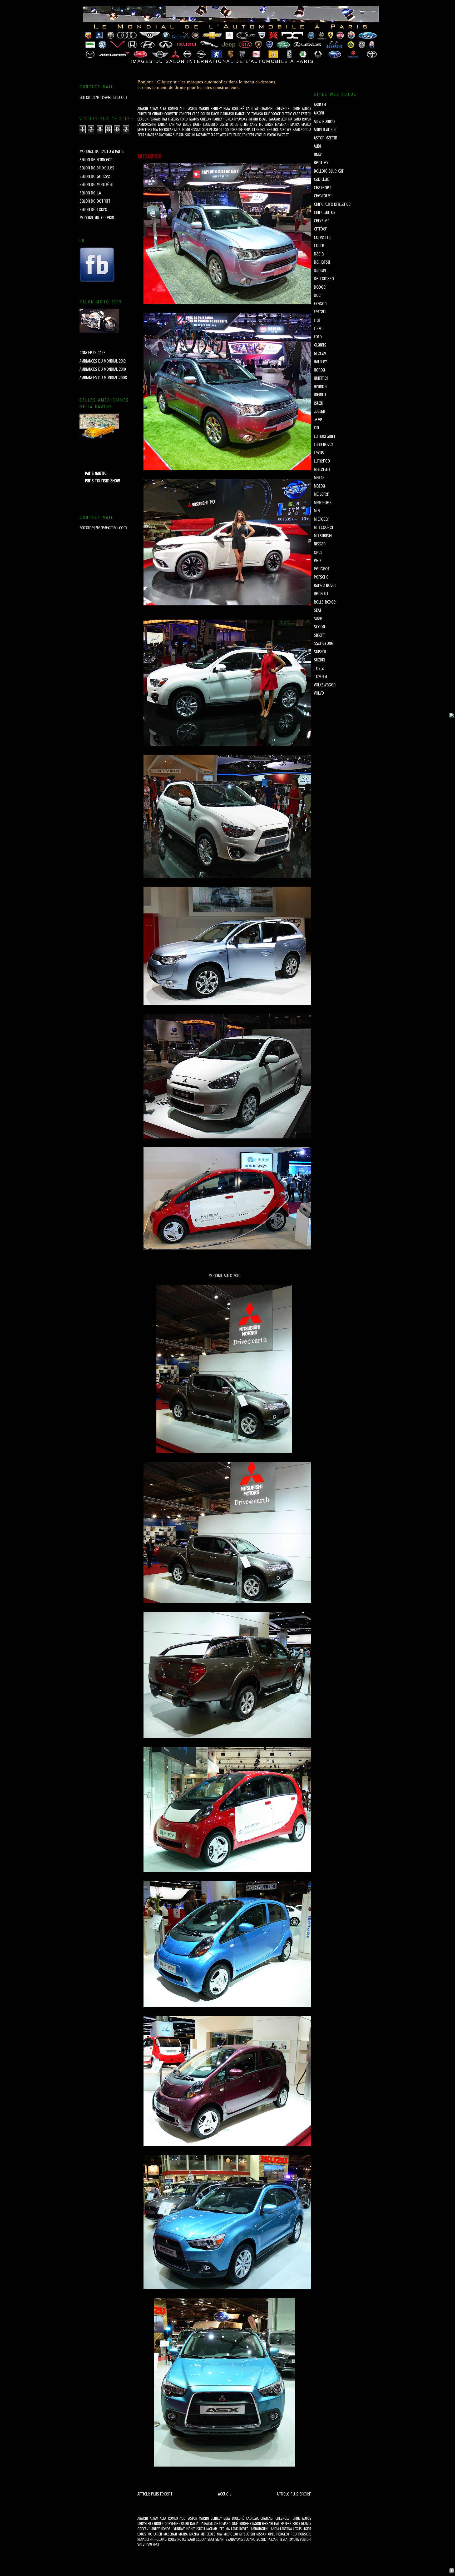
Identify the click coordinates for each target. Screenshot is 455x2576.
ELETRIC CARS (291, 114)
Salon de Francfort (97, 160)
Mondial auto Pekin (97, 218)
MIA (155, 130)
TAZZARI (201, 135)
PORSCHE (236, 130)
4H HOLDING (264, 130)
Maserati (322, 469)
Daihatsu (322, 262)
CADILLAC (252, 109)
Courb (319, 245)
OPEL (205, 130)
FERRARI (155, 119)
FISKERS (174, 119)
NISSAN (196, 130)
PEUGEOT (216, 130)
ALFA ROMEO (169, 109)
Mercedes (323, 503)
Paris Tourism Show (102, 481)
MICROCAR (166, 130)
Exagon (320, 304)
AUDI (183, 109)
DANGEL (241, 114)
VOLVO (272, 135)
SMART (149, 135)
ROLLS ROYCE (282, 130)
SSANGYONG (163, 135)
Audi (318, 146)
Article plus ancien (294, 2494)
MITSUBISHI (182, 130)
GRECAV (206, 119)
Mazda (319, 486)
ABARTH (143, 109)
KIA (290, 119)
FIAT (165, 119)
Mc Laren (322, 494)
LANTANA (175, 124)
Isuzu (318, 403)
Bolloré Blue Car (329, 171)
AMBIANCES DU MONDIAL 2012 (103, 361)
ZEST (285, 135)
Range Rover (325, 585)
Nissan (320, 544)
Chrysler (322, 221)
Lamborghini (325, 436)
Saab (318, 619)
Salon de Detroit (95, 201)
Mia (317, 511)
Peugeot (322, 569)
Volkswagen (325, 685)
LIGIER (197, 124)
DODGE (276, 114)
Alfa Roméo (324, 121)
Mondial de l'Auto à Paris (102, 151)
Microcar (322, 519)
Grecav (320, 353)
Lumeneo (322, 461)
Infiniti (320, 395)
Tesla (319, 668)
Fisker (319, 328)
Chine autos (325, 212)
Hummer (321, 378)
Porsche (321, 577)
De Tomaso (324, 279)
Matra (319, 478)
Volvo (319, 693)
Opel (318, 552)
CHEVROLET (283, 109)
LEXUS (187, 124)
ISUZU (263, 119)
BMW (227, 109)
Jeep (318, 420)
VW (279, 135)
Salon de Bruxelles (97, 168)
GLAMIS (194, 119)
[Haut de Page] (452, 2571)
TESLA (211, 135)
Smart (319, 635)
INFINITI (253, 119)
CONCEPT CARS (189, 114)
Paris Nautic (96, 473)
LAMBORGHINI (147, 124)
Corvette (322, 237)
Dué (317, 295)
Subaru (320, 652)
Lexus (319, 453)
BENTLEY (216, 109)
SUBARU (179, 135)
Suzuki (319, 660)
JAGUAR (274, 119)
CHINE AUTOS (302, 109)
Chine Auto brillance (332, 204)
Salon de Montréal (96, 184)
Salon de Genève (95, 176)
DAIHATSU (227, 114)
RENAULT (249, 130)
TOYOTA (221, 135)
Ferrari (320, 312)
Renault (321, 594)
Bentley (321, 163)
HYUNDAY (241, 119)
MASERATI (282, 124)
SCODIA (306, 130)
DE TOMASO (255, 114)
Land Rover (324, 444)
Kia (316, 428)
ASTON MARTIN (199, 109)
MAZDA (306, 124)
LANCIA (163, 124)
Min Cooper (324, 527)
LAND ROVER (303, 119)
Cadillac (321, 179)
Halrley (320, 361)
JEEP (284, 119)
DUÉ (267, 114)
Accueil (225, 2494)
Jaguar (320, 411)
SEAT (141, 135)
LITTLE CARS (249, 124)
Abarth (320, 105)
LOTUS (234, 124)
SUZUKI (190, 135)
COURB (205, 114)
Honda (319, 370)
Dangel (320, 270)
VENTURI (261, 135)
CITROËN (158, 114)
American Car (325, 129)
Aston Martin (325, 138)
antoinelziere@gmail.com (103, 97)
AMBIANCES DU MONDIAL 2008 (103, 378)
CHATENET (267, 109)
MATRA (295, 124)
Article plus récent (155, 2494)
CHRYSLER (144, 114)
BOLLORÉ (238, 109)
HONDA (228, 119)
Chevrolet (323, 196)
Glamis (320, 345)
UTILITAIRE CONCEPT (241, 135)
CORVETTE (171, 114)
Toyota (320, 676)
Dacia (319, 254)
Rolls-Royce (325, 602)
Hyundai (321, 386)
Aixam (319, 113)
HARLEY (217, 119)
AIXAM (154, 109)
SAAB (296, 130)
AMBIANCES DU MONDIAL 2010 (103, 369)
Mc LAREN (266, 124)
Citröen (321, 229)
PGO (226, 130)
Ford (318, 337)
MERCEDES (145, 130)
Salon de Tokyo (93, 209)
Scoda (319, 627)
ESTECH (306, 114)
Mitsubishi (323, 536)
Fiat (317, 320)
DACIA (215, 114)
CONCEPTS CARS (93, 353)
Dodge (320, 287)
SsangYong (324, 643)
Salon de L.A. (91, 193)
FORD (184, 119)
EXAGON (143, 119)
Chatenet (323, 188)
